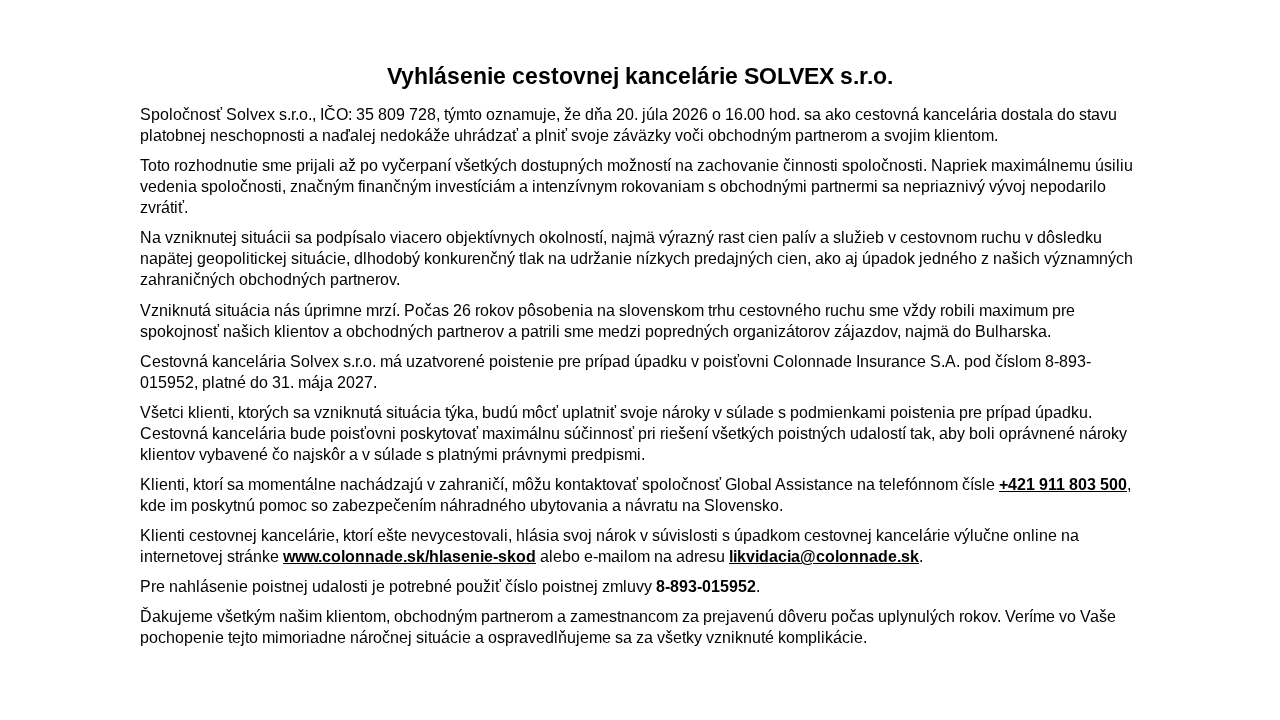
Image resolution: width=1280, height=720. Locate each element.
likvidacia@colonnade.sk (824, 556)
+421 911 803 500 (1063, 484)
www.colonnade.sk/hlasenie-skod (409, 556)
